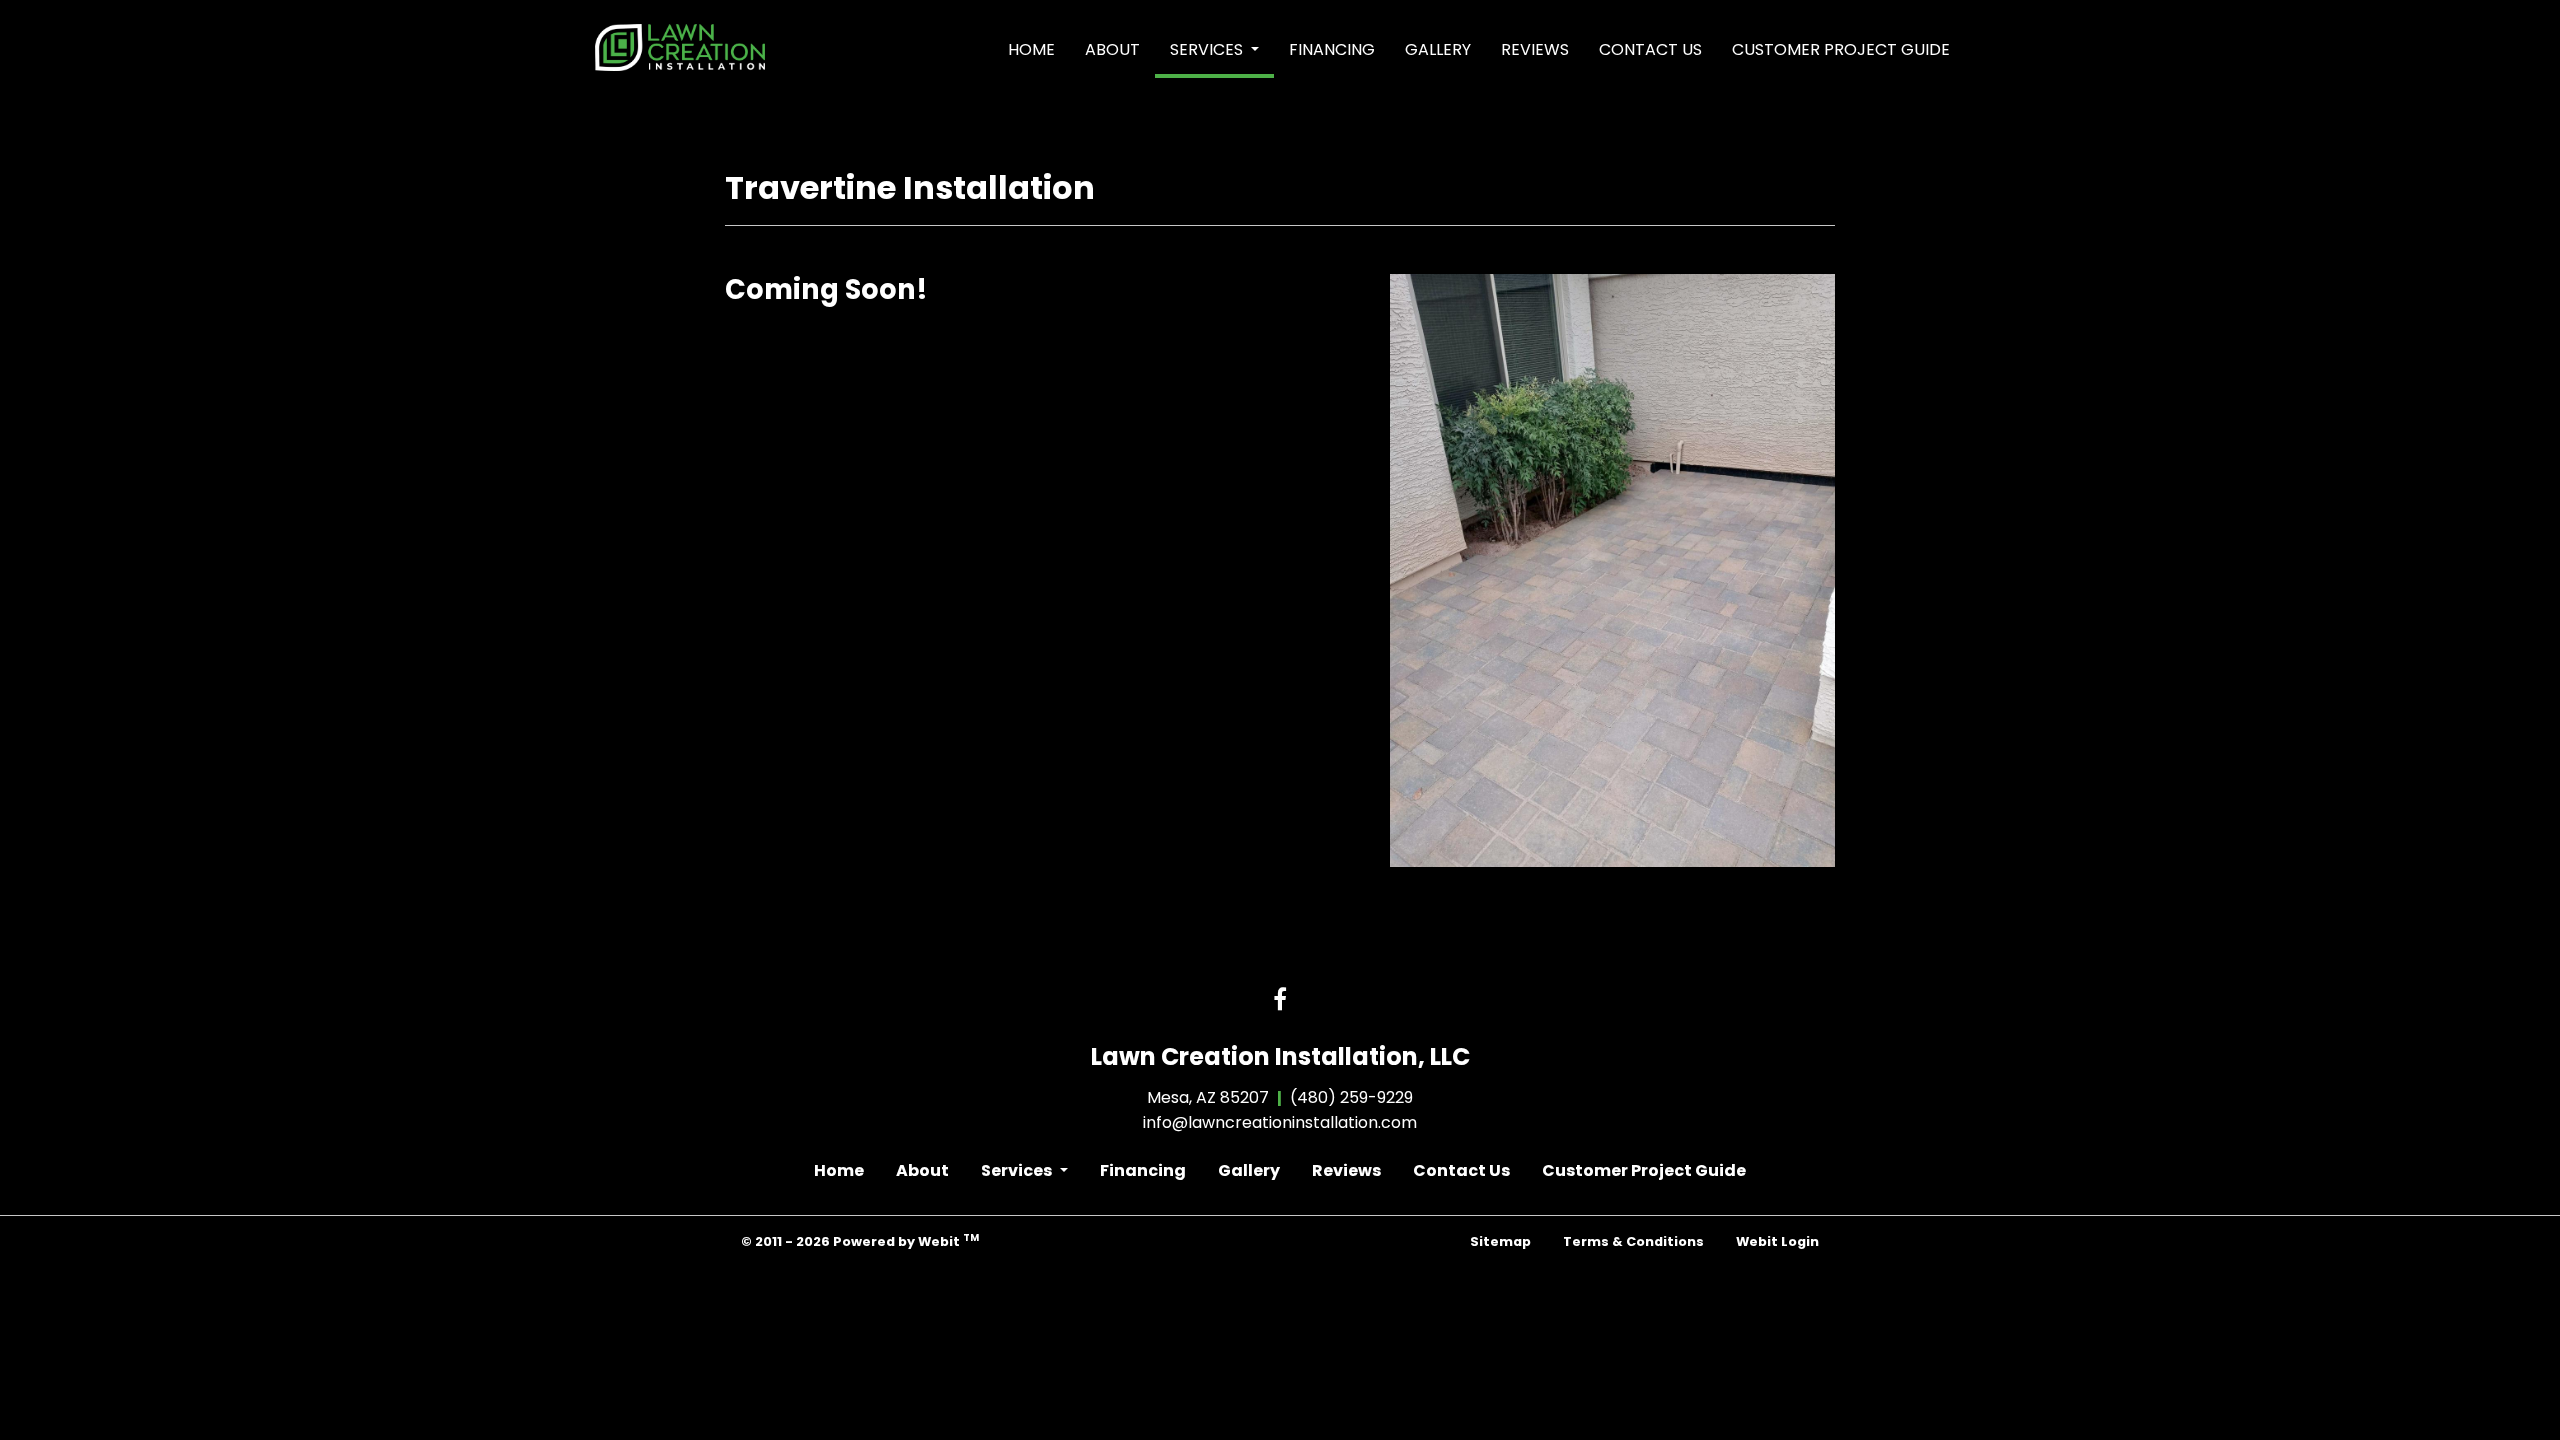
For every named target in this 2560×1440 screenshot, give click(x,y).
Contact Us (1650, 49)
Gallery (1438, 49)
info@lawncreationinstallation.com (1280, 1122)
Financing (1332, 49)
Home (1031, 49)
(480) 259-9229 (1351, 1097)
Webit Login (1777, 1241)
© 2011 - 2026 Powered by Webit (860, 1240)
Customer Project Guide (1841, 49)
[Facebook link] (1280, 1001)
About (1112, 49)
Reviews (1535, 49)
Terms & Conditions (1633, 1241)
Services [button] (1208, 49)
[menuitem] (1031, 50)
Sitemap (1500, 1241)
